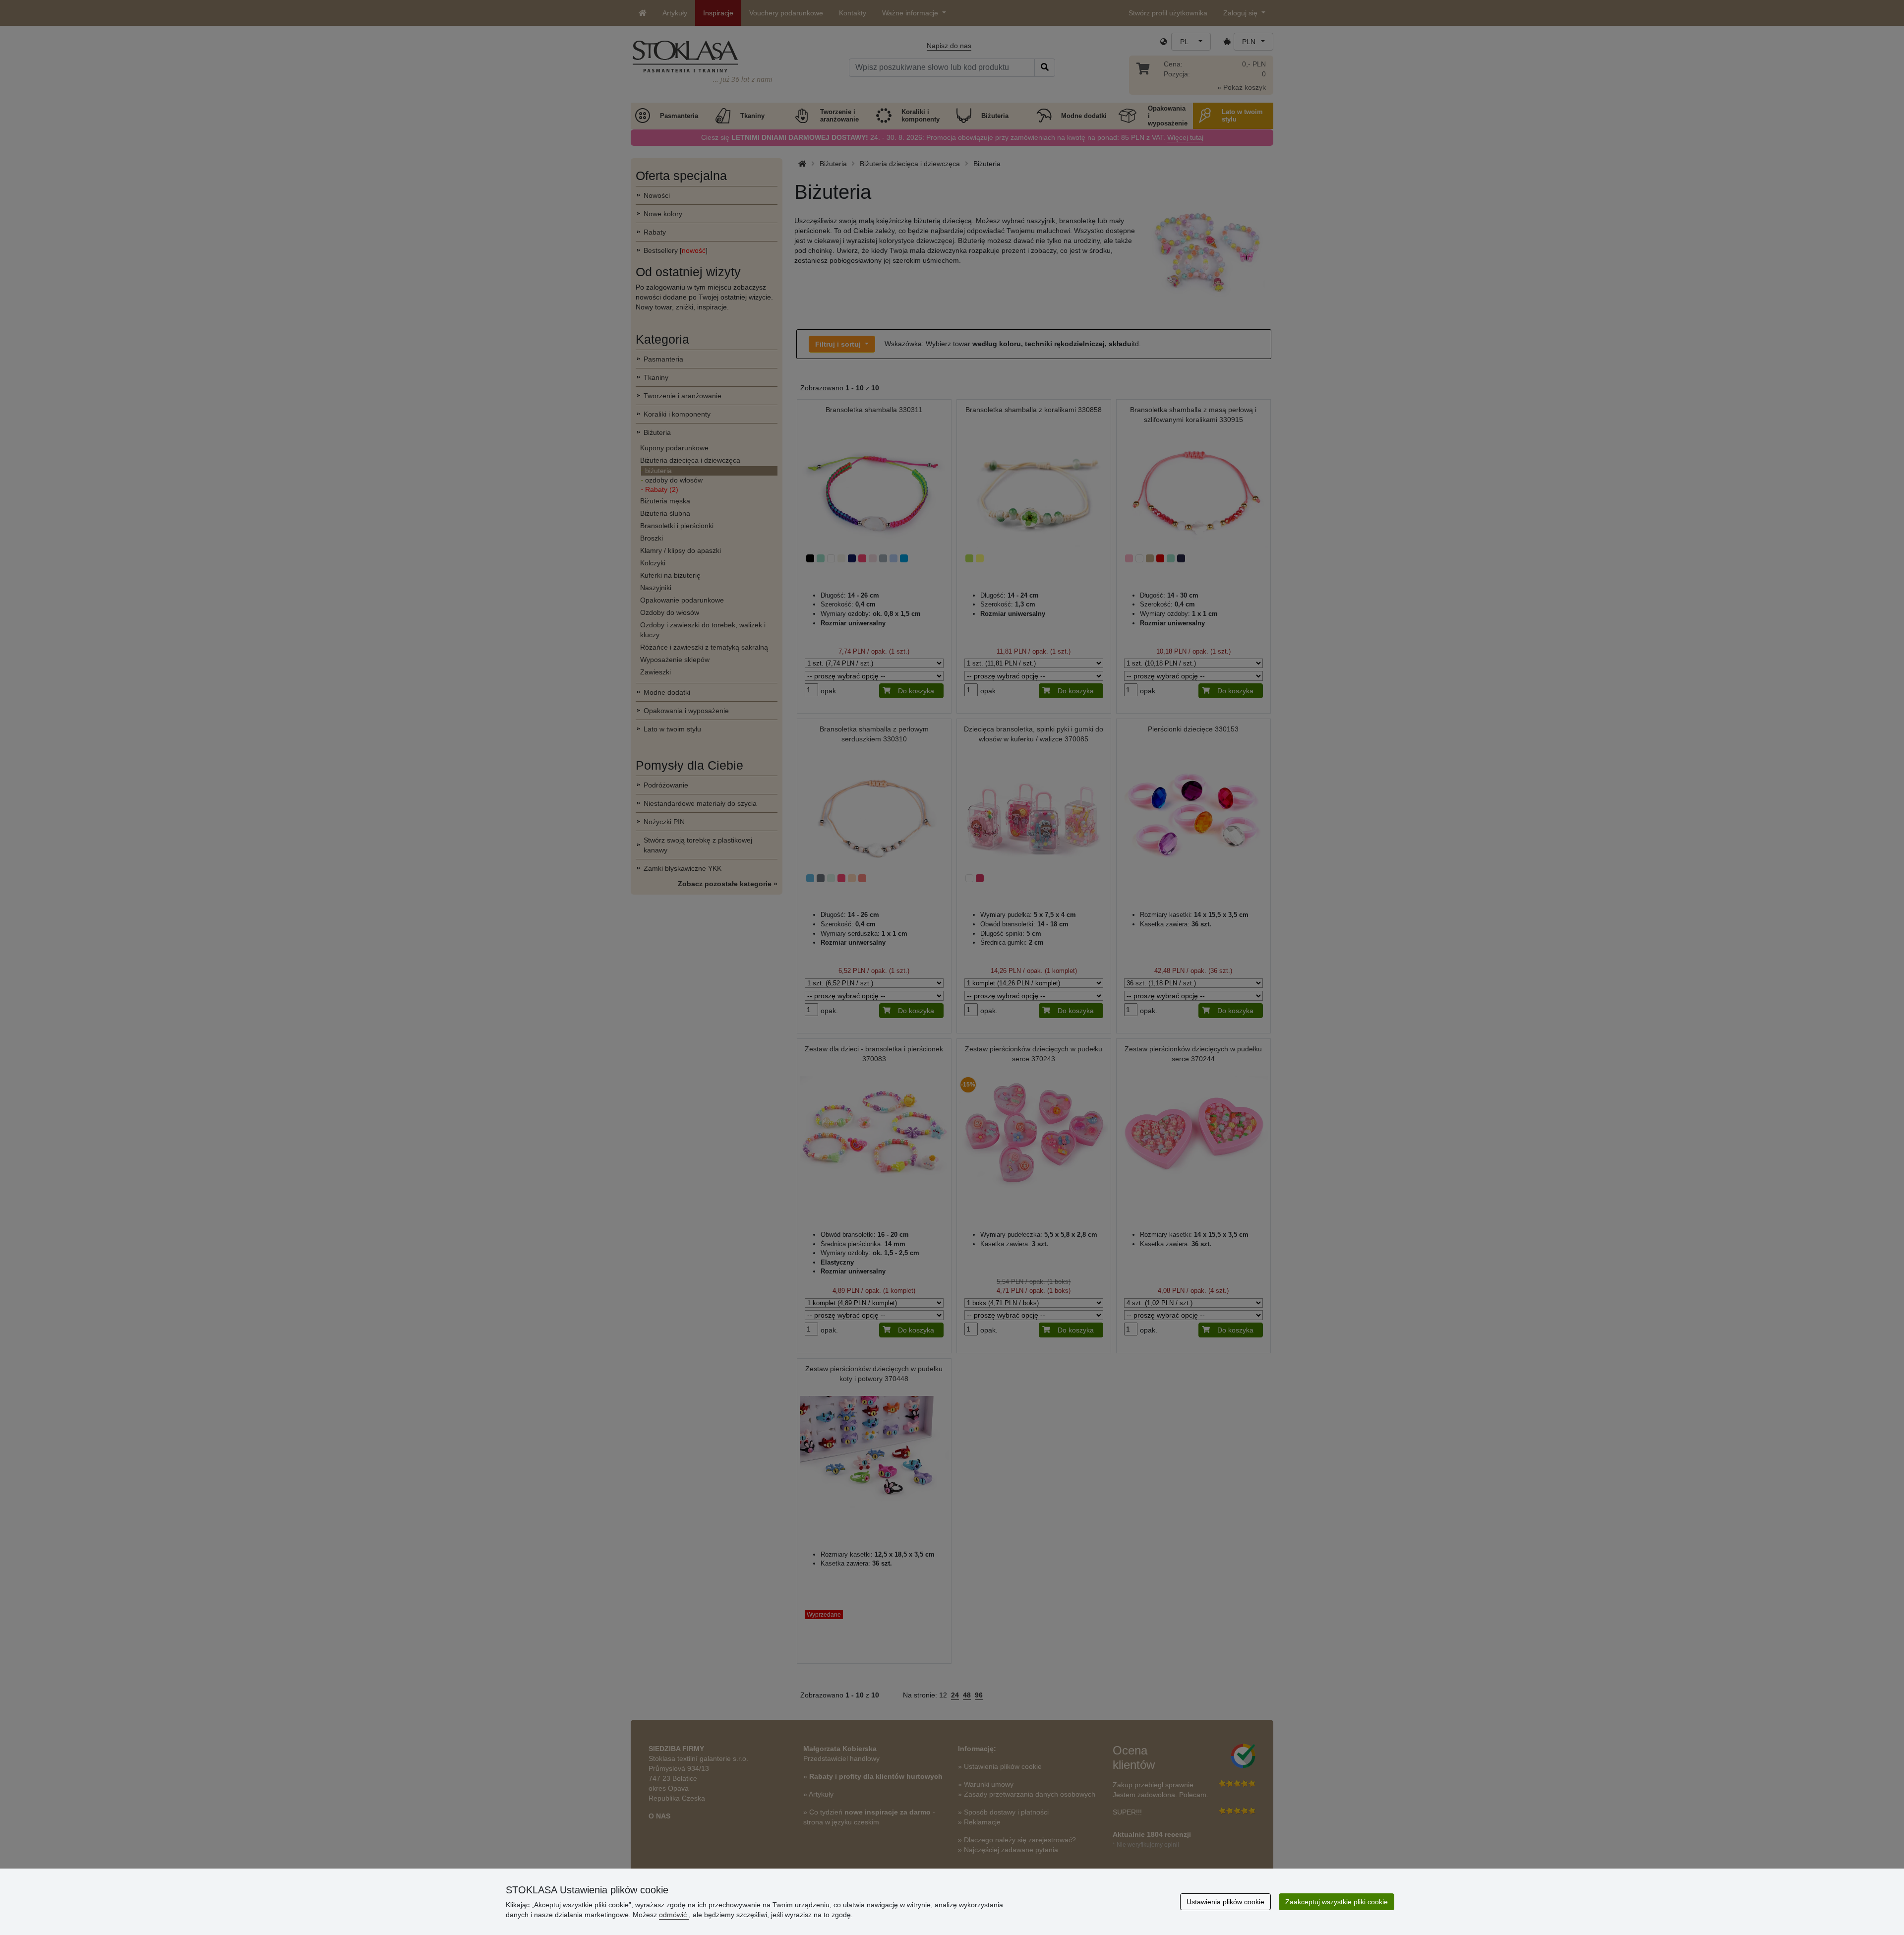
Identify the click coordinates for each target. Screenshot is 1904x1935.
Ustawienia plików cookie (1225, 1902)
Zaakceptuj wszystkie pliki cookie (1337, 1902)
